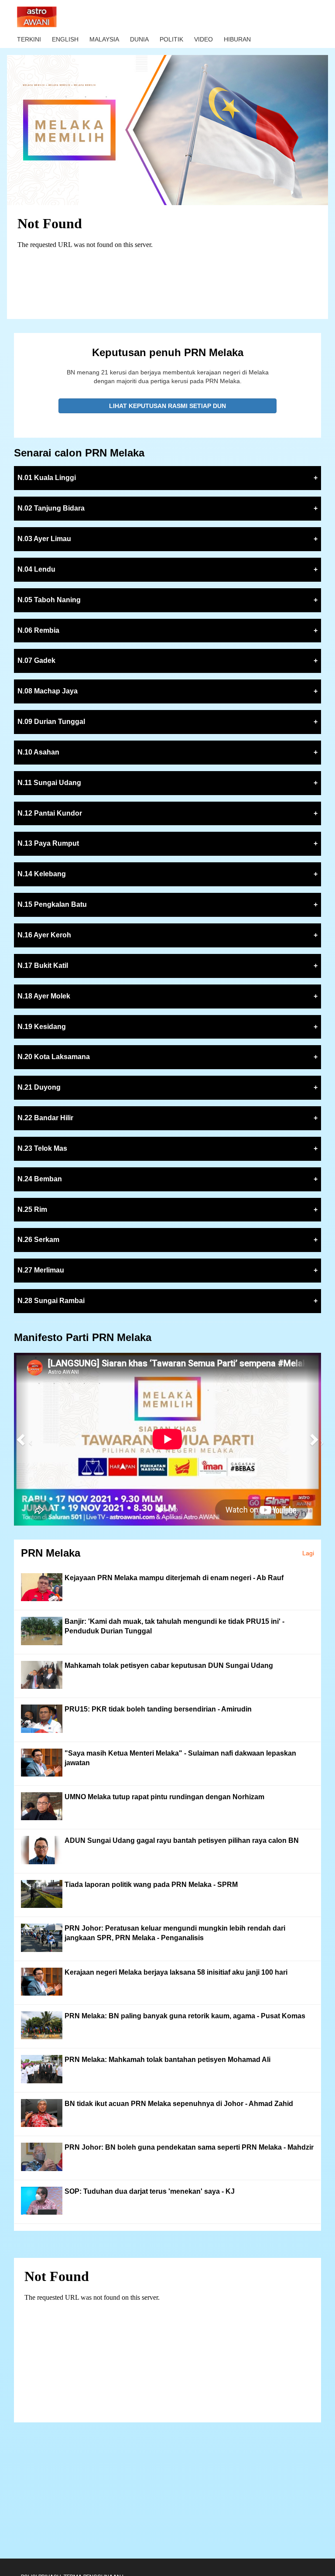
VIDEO (203, 39)
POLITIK (171, 39)
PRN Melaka (51, 1553)
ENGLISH (65, 39)
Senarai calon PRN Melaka (79, 453)
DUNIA (139, 39)
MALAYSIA (104, 39)
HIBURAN (237, 39)
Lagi (308, 1553)
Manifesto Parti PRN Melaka (83, 1337)
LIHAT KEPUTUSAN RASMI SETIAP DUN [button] (167, 406)
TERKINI (29, 39)
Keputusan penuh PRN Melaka (168, 352)
